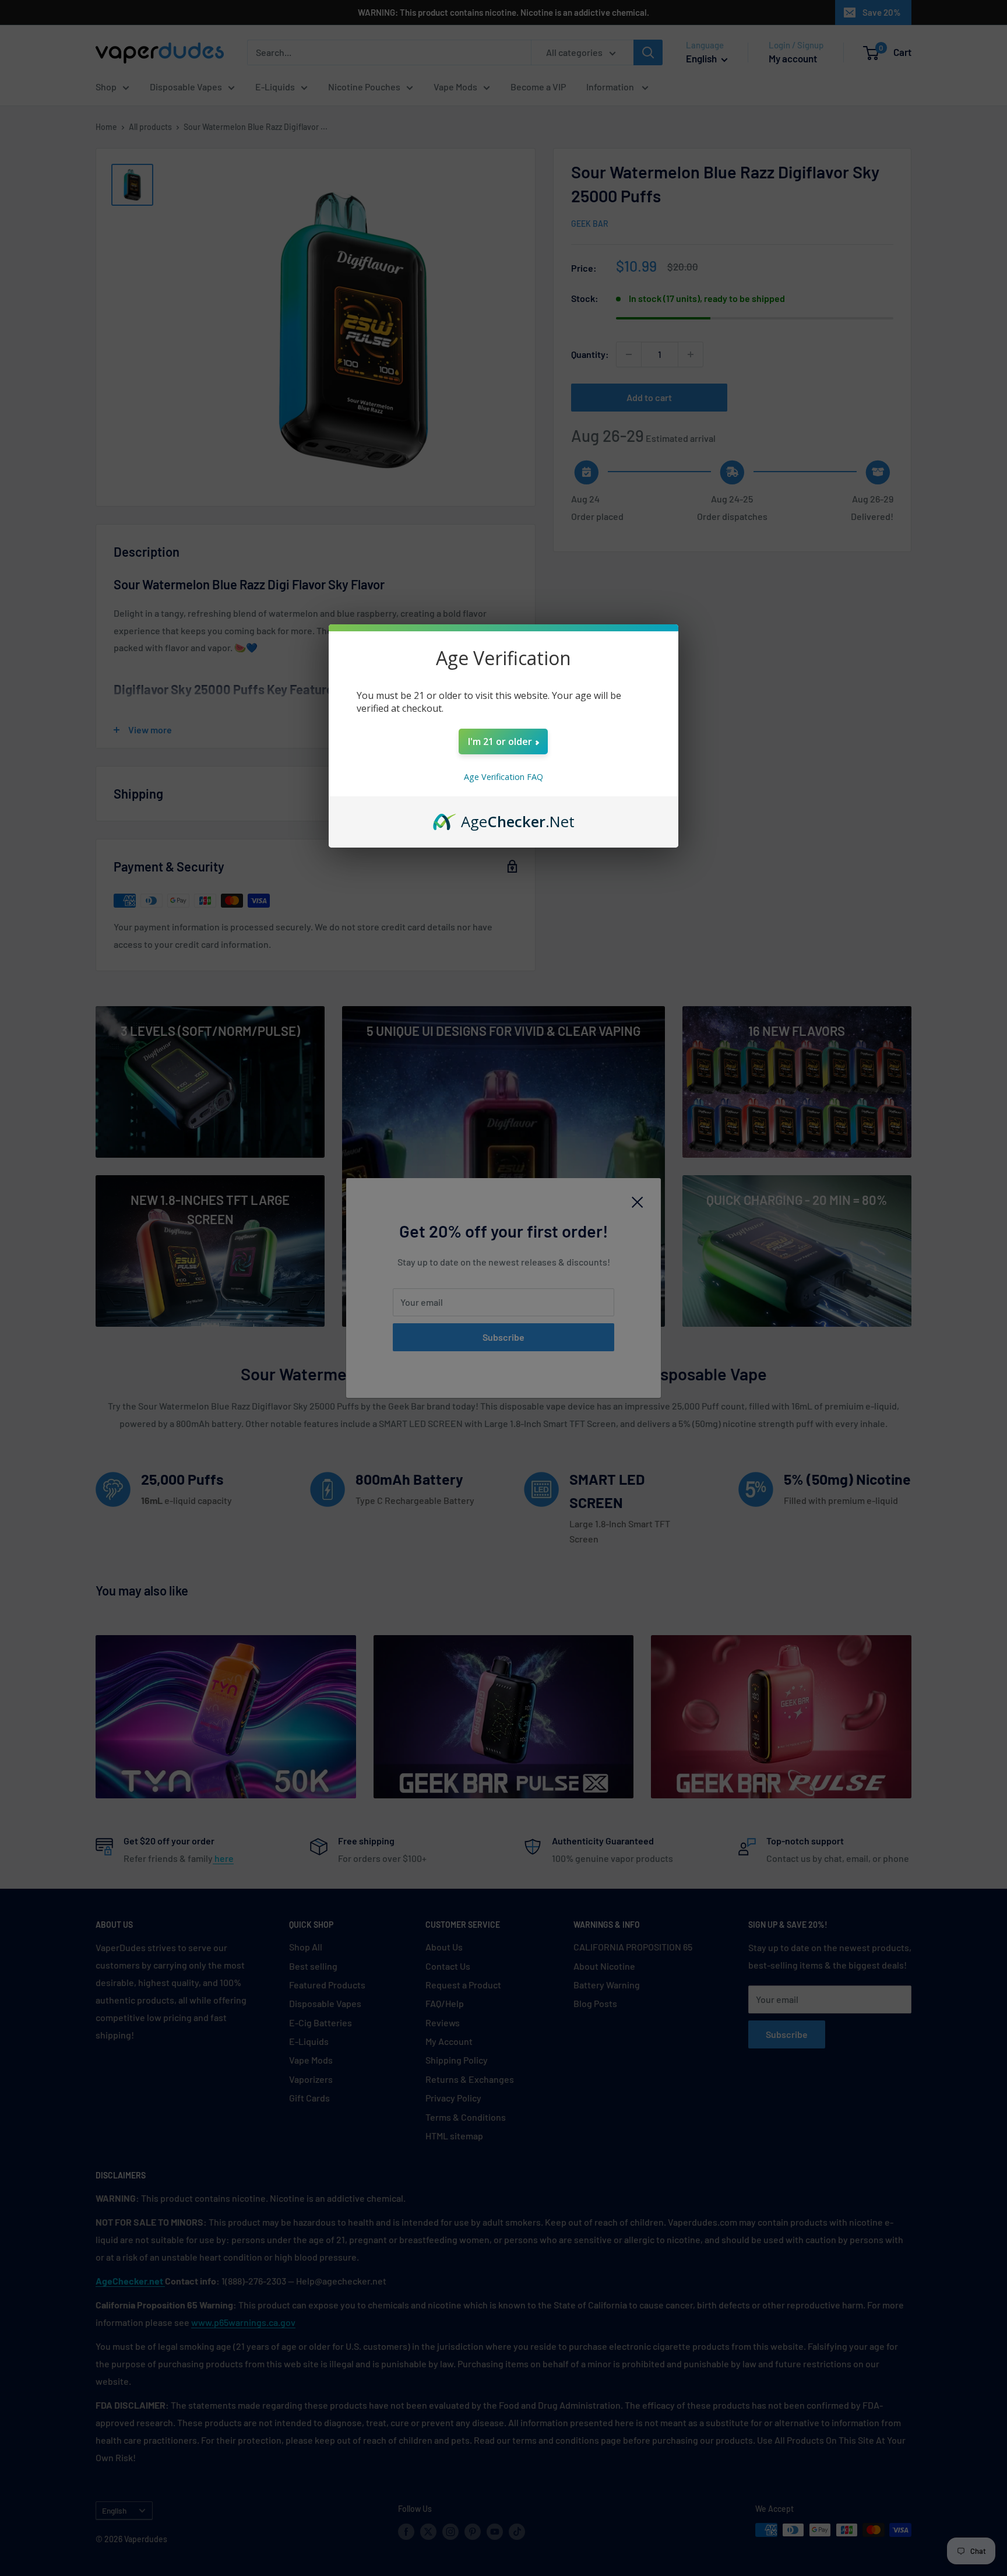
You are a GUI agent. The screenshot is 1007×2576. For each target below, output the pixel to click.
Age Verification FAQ (503, 777)
